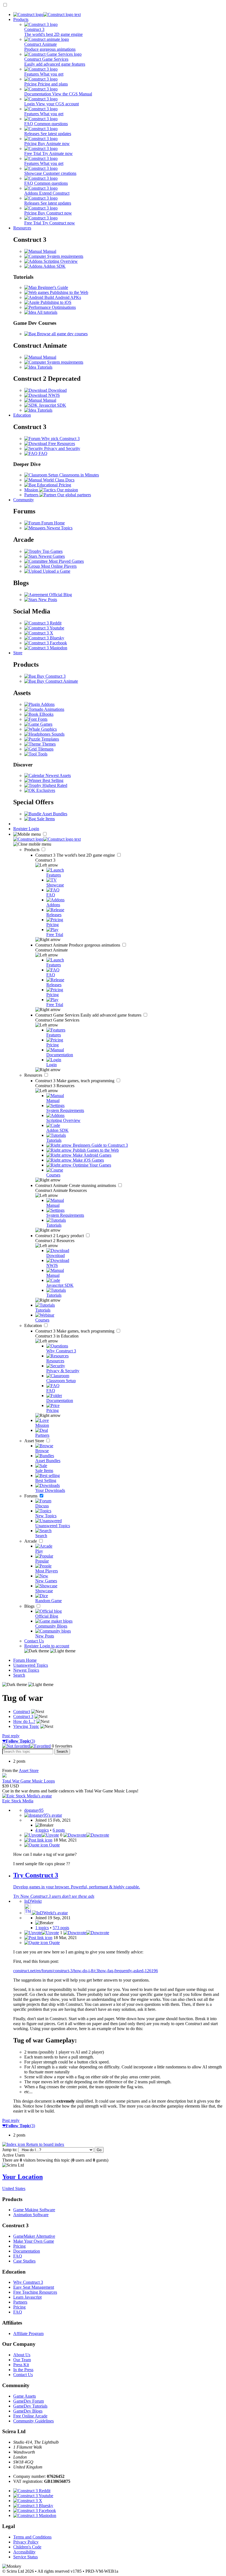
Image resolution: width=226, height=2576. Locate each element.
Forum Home (53, 523)
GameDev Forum (29, 2401)
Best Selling (52, 780)
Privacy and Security (62, 448)
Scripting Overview (60, 261)
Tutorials (44, 367)
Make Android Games (92, 1155)
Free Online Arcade (30, 2416)
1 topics (42, 1928)
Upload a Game (56, 571)
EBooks (46, 714)
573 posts (61, 1928)
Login (34, 829)
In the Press (23, 2370)
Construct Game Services (89, 1015)
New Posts (47, 600)
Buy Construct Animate (57, 681)
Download (57, 390)
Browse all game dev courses (62, 334)
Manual (49, 251)
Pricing (19, 2246)
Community (24, 500)
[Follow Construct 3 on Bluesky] (44, 638)
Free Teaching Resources (35, 2292)
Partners (20, 2302)
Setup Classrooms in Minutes (73, 475)
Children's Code (27, 2547)
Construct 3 (76, 855)
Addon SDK (54, 266)
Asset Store (35, 1441)
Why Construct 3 (28, 2282)
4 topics (42, 1830)
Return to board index (45, 2144)
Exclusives (45, 790)
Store (18, 653)
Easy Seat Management (34, 2287)
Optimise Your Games (91, 1165)
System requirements (65, 256)
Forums (31, 1496)
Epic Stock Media (18, 1801)
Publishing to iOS (55, 302)
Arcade (31, 1541)
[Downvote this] (86, 1835)
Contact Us (34, 1641)
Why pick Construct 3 (60, 439)
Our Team (22, 2360)
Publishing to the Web (68, 292)
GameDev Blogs (28, 2411)
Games (46, 724)
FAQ (42, 453)
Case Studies (24, 2261)
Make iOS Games (88, 1160)
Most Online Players (58, 566)
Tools (42, 754)
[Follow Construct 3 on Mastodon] (46, 648)
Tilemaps (45, 749)
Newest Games (51, 556)
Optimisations (63, 307)
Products (21, 19)
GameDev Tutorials (30, 2406)
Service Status (25, 2557)
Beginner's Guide (52, 287)
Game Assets (25, 2396)
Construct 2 (60, 1236)
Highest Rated (54, 785)
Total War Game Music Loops (29, 1781)
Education (22, 415)
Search (19, 1675)
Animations (54, 709)
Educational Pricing (53, 485)
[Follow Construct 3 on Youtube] (44, 628)
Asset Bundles (54, 814)
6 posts (59, 1830)
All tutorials (47, 312)
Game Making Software (34, 2210)
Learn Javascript (27, 2297)
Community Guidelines (33, 2421)
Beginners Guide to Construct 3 (100, 1145)
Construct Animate (78, 945)
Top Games (52, 551)
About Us (22, 2355)
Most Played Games (66, 561)
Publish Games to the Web (95, 1150)
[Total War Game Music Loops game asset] (4, 1776)
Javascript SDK (52, 405)
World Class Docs (58, 480)
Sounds (57, 734)
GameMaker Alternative (34, 2236)
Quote (54, 1845)
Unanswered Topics (31, 1665)
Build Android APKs (62, 297)
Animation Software (31, 2215)
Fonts (42, 719)
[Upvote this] (42, 1835)
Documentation (27, 2251)
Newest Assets (58, 775)
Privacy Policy (26, 2542)
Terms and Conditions (32, 2537)
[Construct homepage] (47, 14)
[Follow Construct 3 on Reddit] (43, 623)
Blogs (30, 1606)
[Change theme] (50, 1651)
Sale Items (45, 819)
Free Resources (61, 443)
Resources (22, 228)
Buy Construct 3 (51, 676)
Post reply (11, 1736)
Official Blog (60, 595)
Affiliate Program (28, 2334)
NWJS (53, 395)
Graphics (48, 729)
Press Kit (21, 2365)
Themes (48, 744)
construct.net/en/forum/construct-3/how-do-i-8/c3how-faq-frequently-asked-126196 (86, 1971)
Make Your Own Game (34, 2241)
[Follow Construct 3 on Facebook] (46, 643)
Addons (47, 704)
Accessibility (24, 2552)
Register (21, 829)
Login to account (54, 1646)
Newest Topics (59, 528)
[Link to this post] (38, 1840)
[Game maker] (47, 839)
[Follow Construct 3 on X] (39, 633)
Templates (50, 739)
